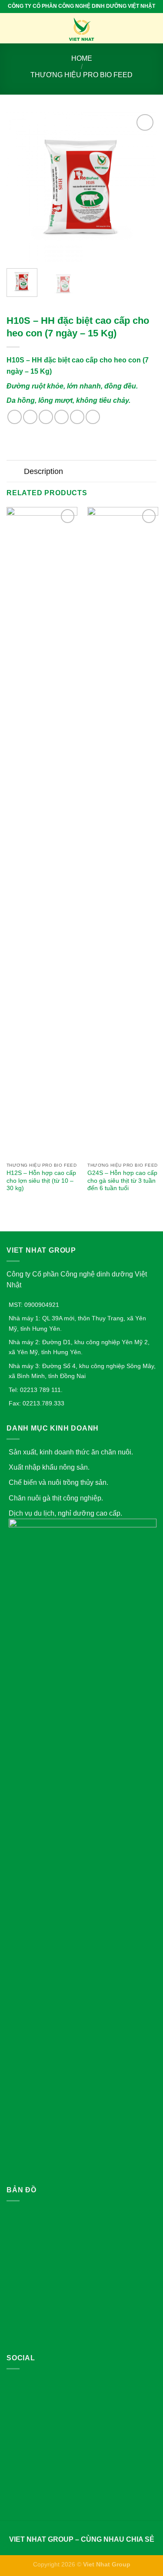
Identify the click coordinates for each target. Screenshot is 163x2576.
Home (82, 58)
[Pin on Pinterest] (77, 417)
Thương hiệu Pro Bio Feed (81, 75)
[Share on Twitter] (46, 417)
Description (43, 471)
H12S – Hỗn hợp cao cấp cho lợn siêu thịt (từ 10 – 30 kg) (41, 1181)
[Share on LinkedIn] (93, 417)
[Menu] (12, 28)
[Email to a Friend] (62, 417)
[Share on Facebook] (30, 417)
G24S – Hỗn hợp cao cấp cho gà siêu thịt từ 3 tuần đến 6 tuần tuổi (122, 1181)
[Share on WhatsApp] (15, 417)
